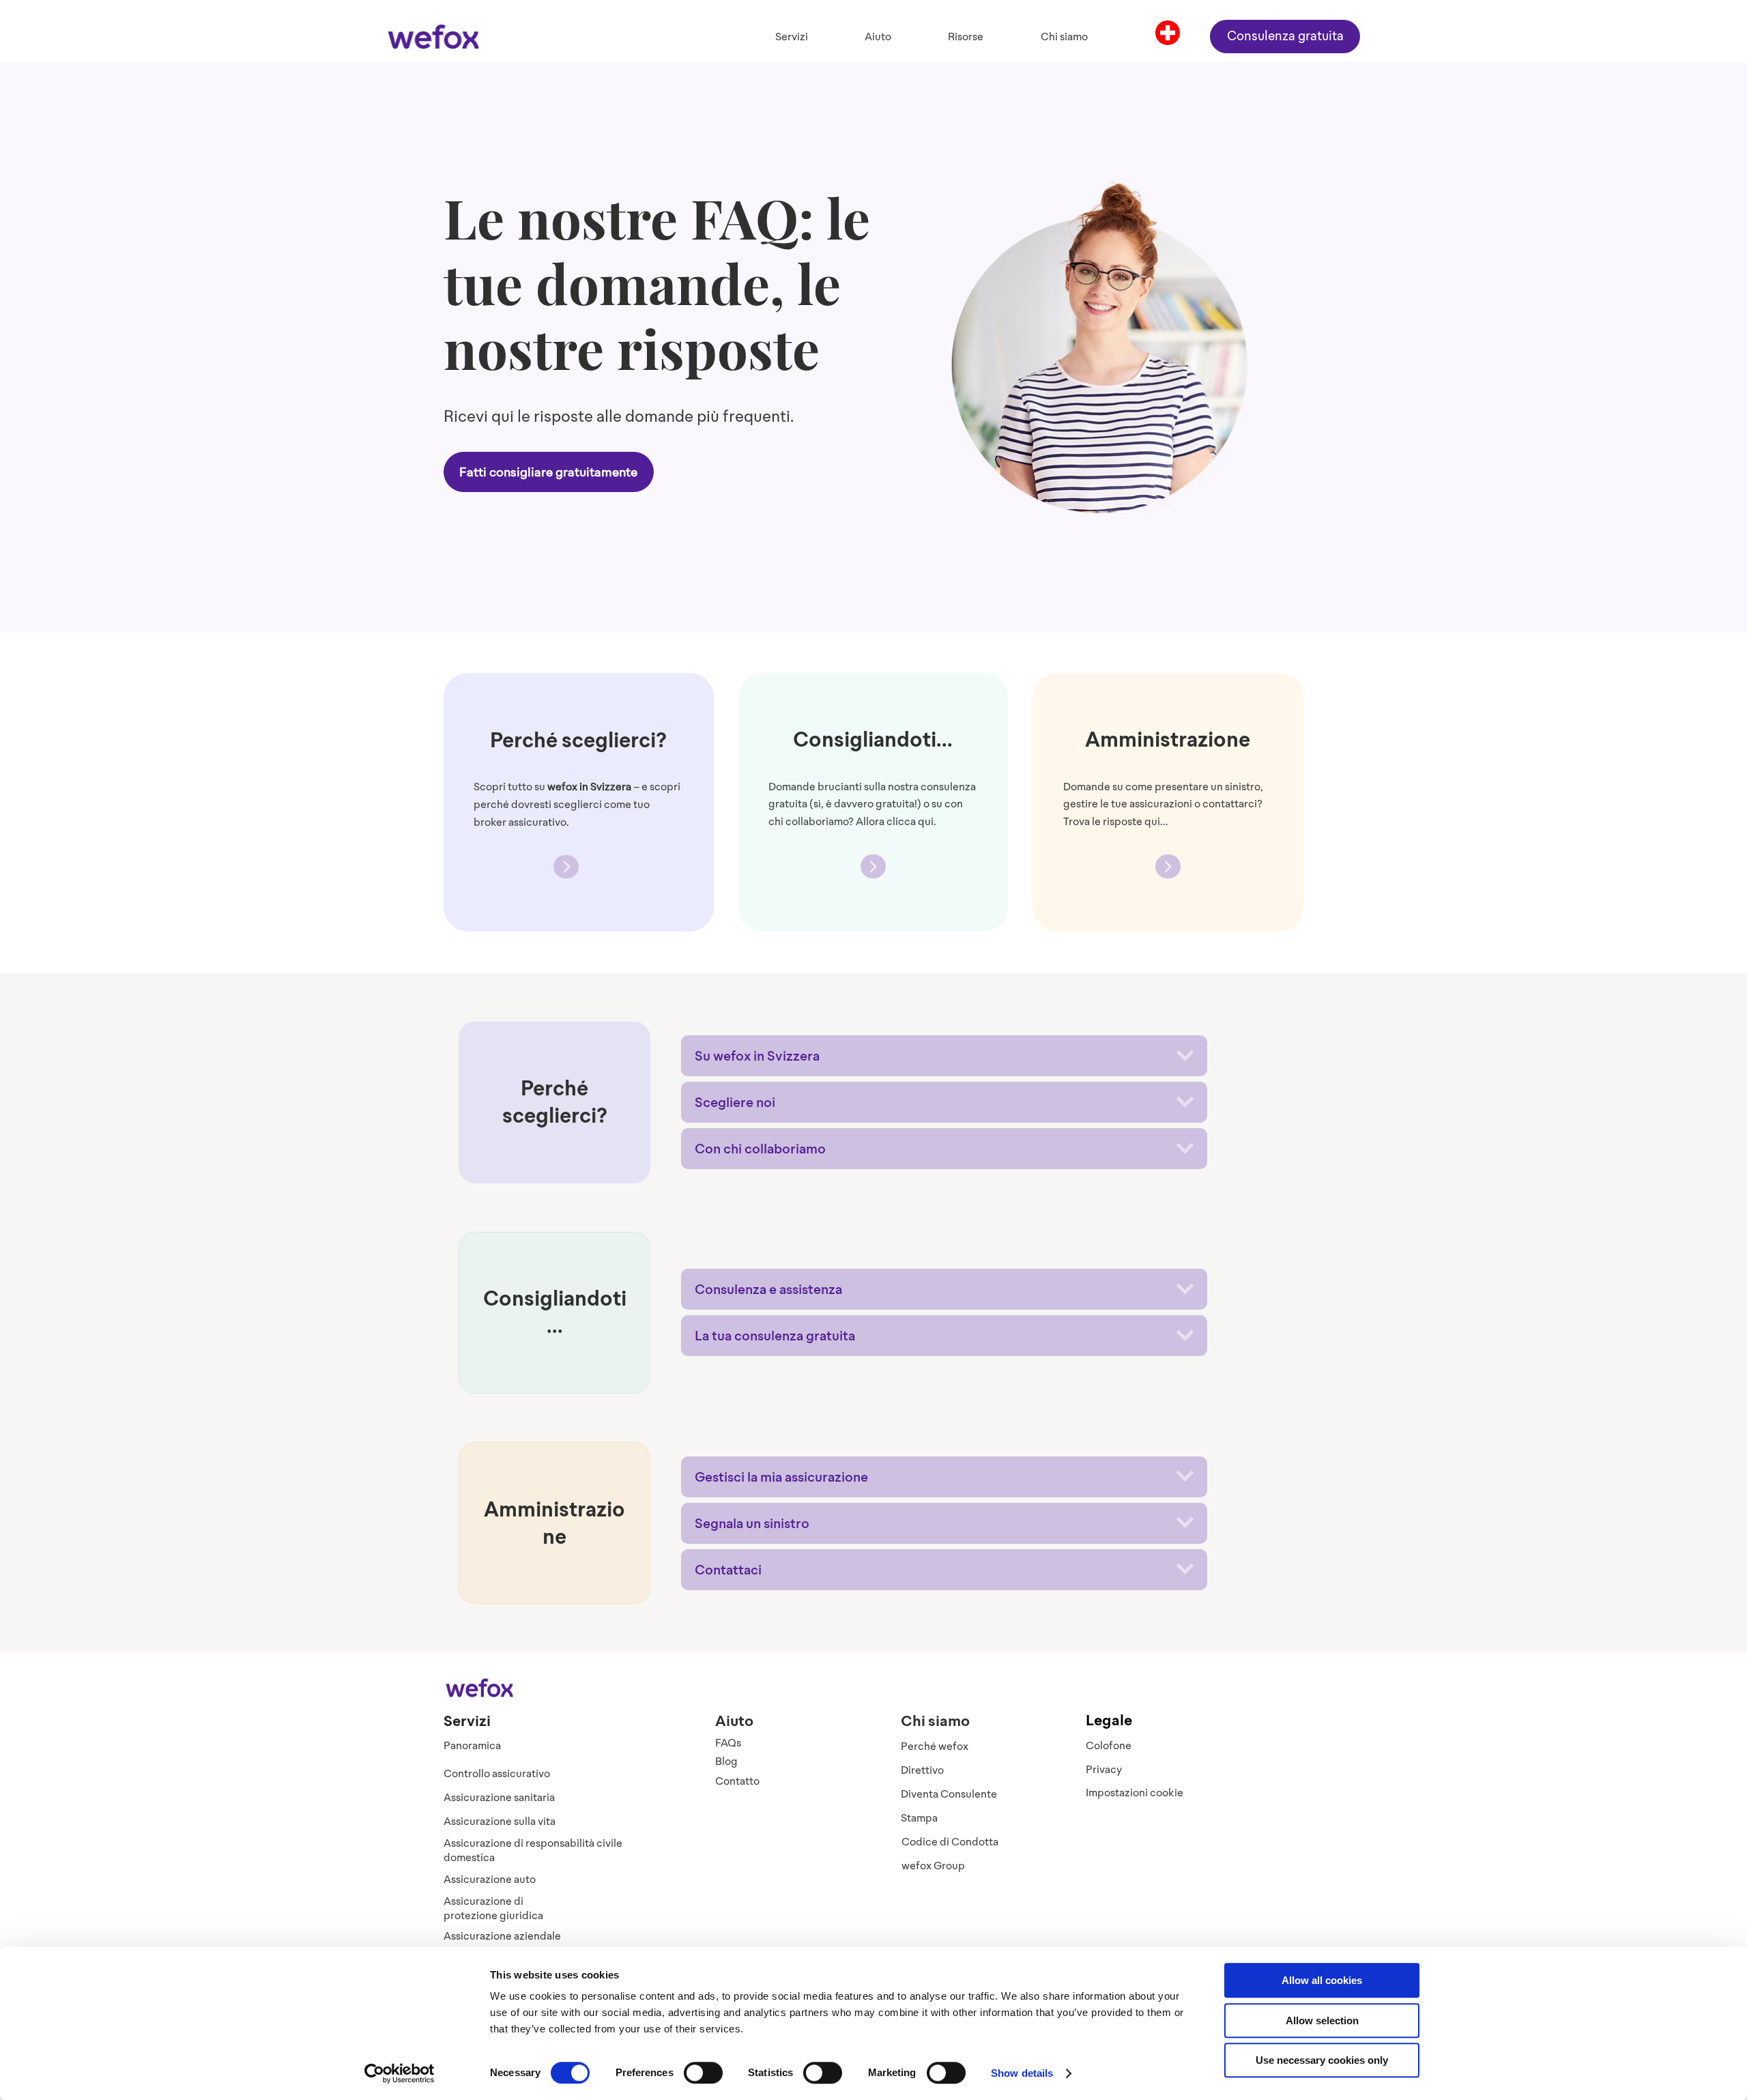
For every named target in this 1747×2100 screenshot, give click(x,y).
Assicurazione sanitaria (499, 1797)
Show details (1022, 2073)
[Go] (566, 867)
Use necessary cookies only (1322, 2060)
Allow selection (1322, 2020)
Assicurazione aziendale (502, 1936)
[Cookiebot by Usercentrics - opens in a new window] (400, 2073)
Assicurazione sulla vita (500, 1821)
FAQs (728, 1743)
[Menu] (1168, 33)
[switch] (703, 2073)
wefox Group (933, 1866)
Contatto (737, 1781)
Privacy (1104, 1769)
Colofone (1109, 1745)
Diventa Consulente (949, 1794)
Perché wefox (935, 1746)
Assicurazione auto (490, 1879)
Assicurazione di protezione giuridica (493, 1908)
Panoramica (472, 1745)
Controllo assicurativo (497, 1773)
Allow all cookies (1322, 1980)
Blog (726, 1761)
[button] (791, 37)
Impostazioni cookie (1135, 1793)
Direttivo (922, 1770)
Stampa (919, 1818)
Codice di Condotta (950, 1842)
